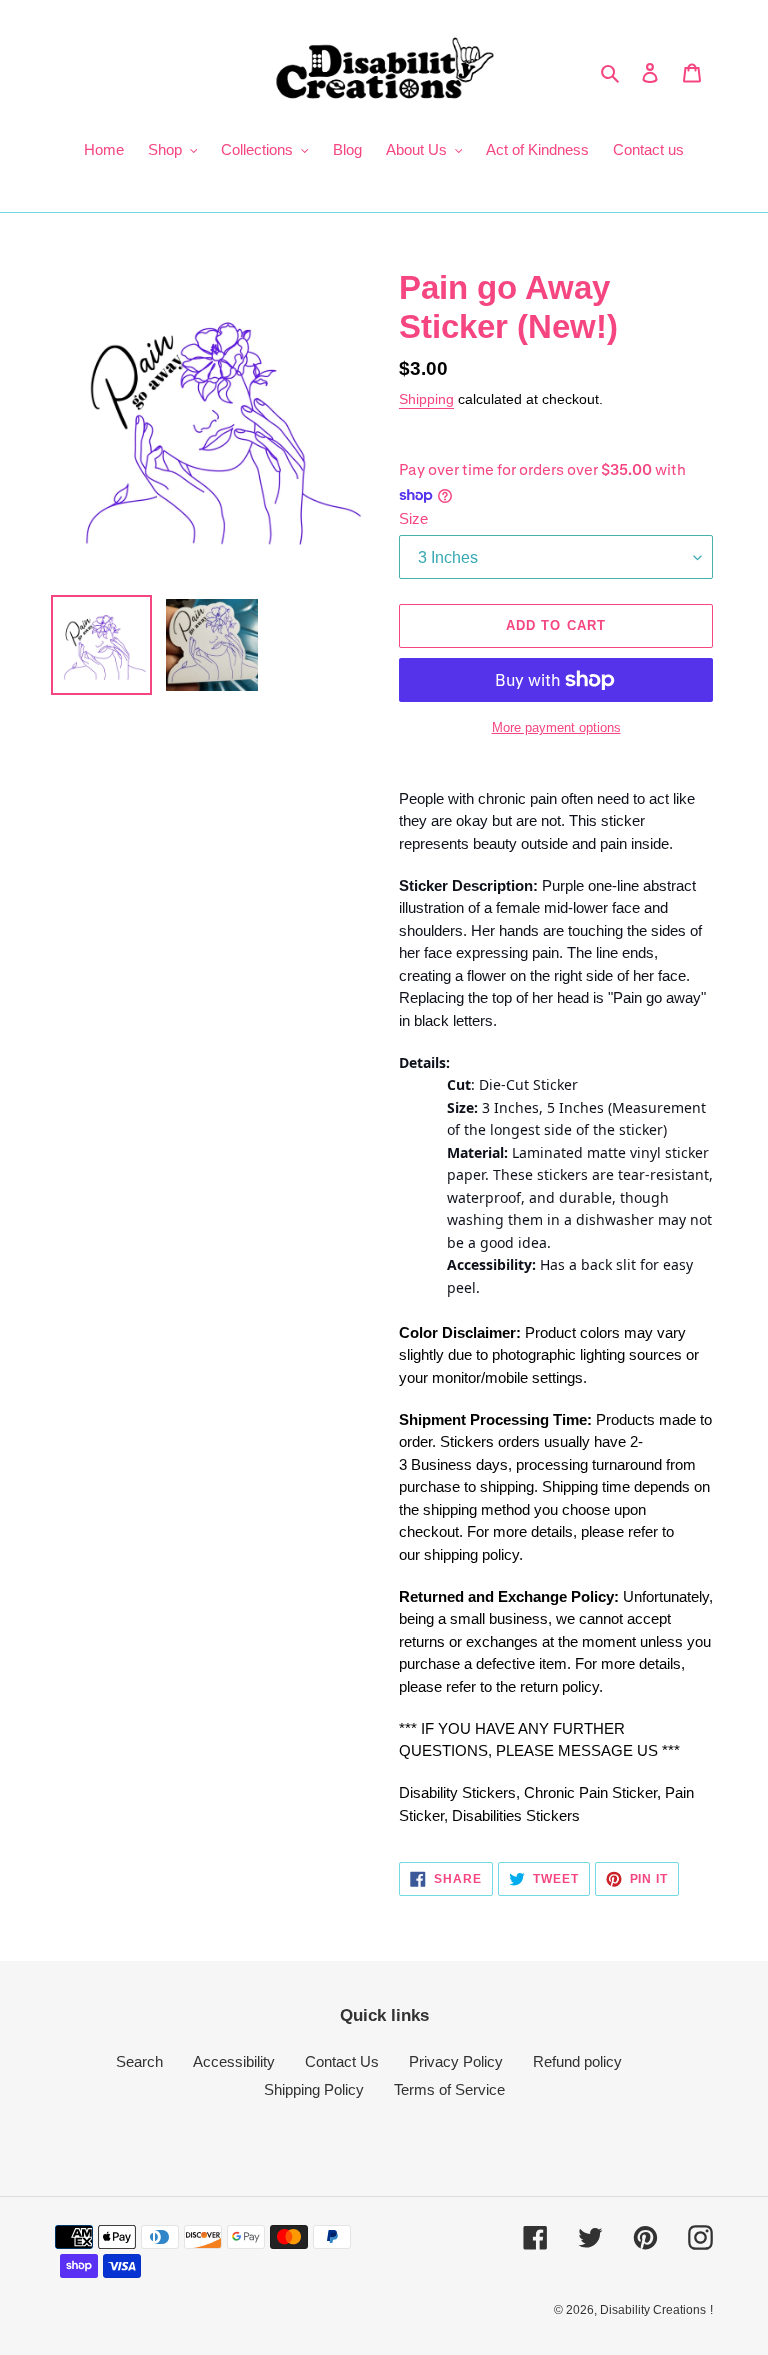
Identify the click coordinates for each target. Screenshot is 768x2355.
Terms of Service (449, 2089)
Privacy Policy (456, 2061)
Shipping (426, 399)
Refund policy (577, 2061)
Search (139, 2061)
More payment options (556, 727)
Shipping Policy (314, 2089)
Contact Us (342, 2061)
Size (413, 518)
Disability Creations (653, 2310)
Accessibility (234, 2061)
